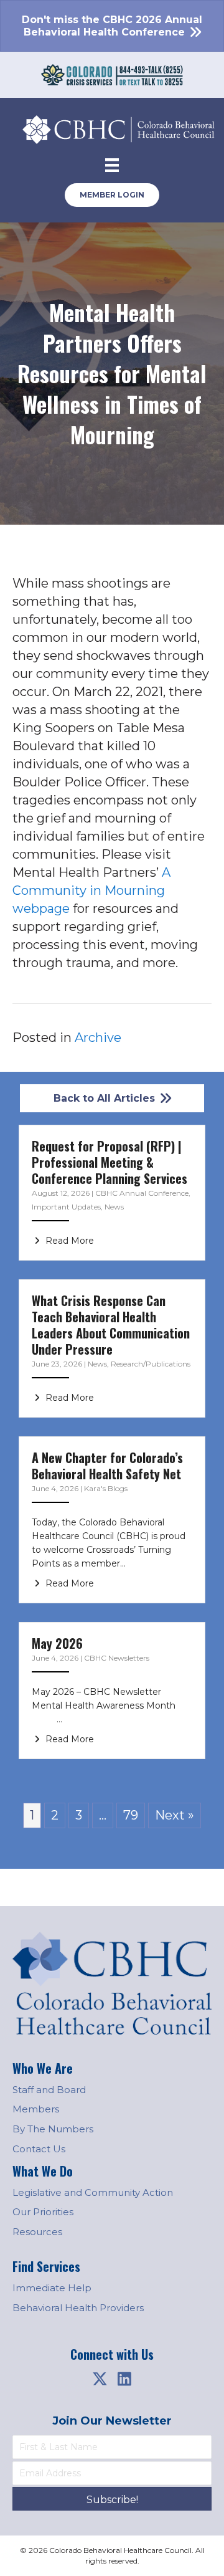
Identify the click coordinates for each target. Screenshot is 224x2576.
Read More (68, 1241)
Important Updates (66, 1207)
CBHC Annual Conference (142, 1193)
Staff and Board (49, 2090)
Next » (175, 1815)
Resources (37, 2232)
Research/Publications (151, 1364)
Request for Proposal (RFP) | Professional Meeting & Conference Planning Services (110, 1162)
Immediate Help (52, 2288)
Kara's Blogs (106, 1488)
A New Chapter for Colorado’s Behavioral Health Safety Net (107, 1466)
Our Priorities (43, 2212)
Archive (98, 1038)
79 (131, 1815)
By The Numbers (53, 2129)
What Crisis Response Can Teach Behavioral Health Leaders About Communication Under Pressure (111, 1325)
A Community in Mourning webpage (91, 890)
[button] (100, 2378)
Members (36, 2109)
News (114, 1207)
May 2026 (57, 1643)
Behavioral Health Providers (78, 2308)
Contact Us (39, 2149)
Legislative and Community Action (93, 2192)
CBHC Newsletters (117, 1658)
